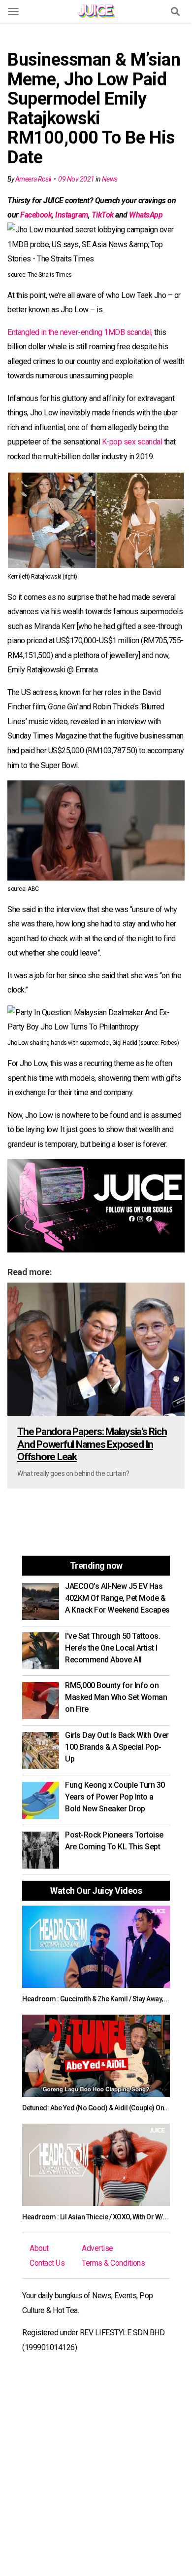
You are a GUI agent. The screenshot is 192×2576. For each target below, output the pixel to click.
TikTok (103, 215)
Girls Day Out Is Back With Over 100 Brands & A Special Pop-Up (117, 1747)
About (39, 2248)
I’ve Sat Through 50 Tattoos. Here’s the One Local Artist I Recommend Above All (112, 1648)
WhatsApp (146, 215)
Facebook (36, 215)
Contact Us (47, 2263)
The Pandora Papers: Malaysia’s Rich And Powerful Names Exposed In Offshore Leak (92, 1444)
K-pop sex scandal (132, 442)
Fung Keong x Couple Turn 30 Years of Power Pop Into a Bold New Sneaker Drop (115, 1797)
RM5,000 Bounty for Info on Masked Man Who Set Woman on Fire (116, 1697)
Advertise (97, 2248)
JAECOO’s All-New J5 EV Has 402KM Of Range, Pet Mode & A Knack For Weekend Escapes (117, 1598)
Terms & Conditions (113, 2263)
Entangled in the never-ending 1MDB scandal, (80, 332)
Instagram (72, 215)
